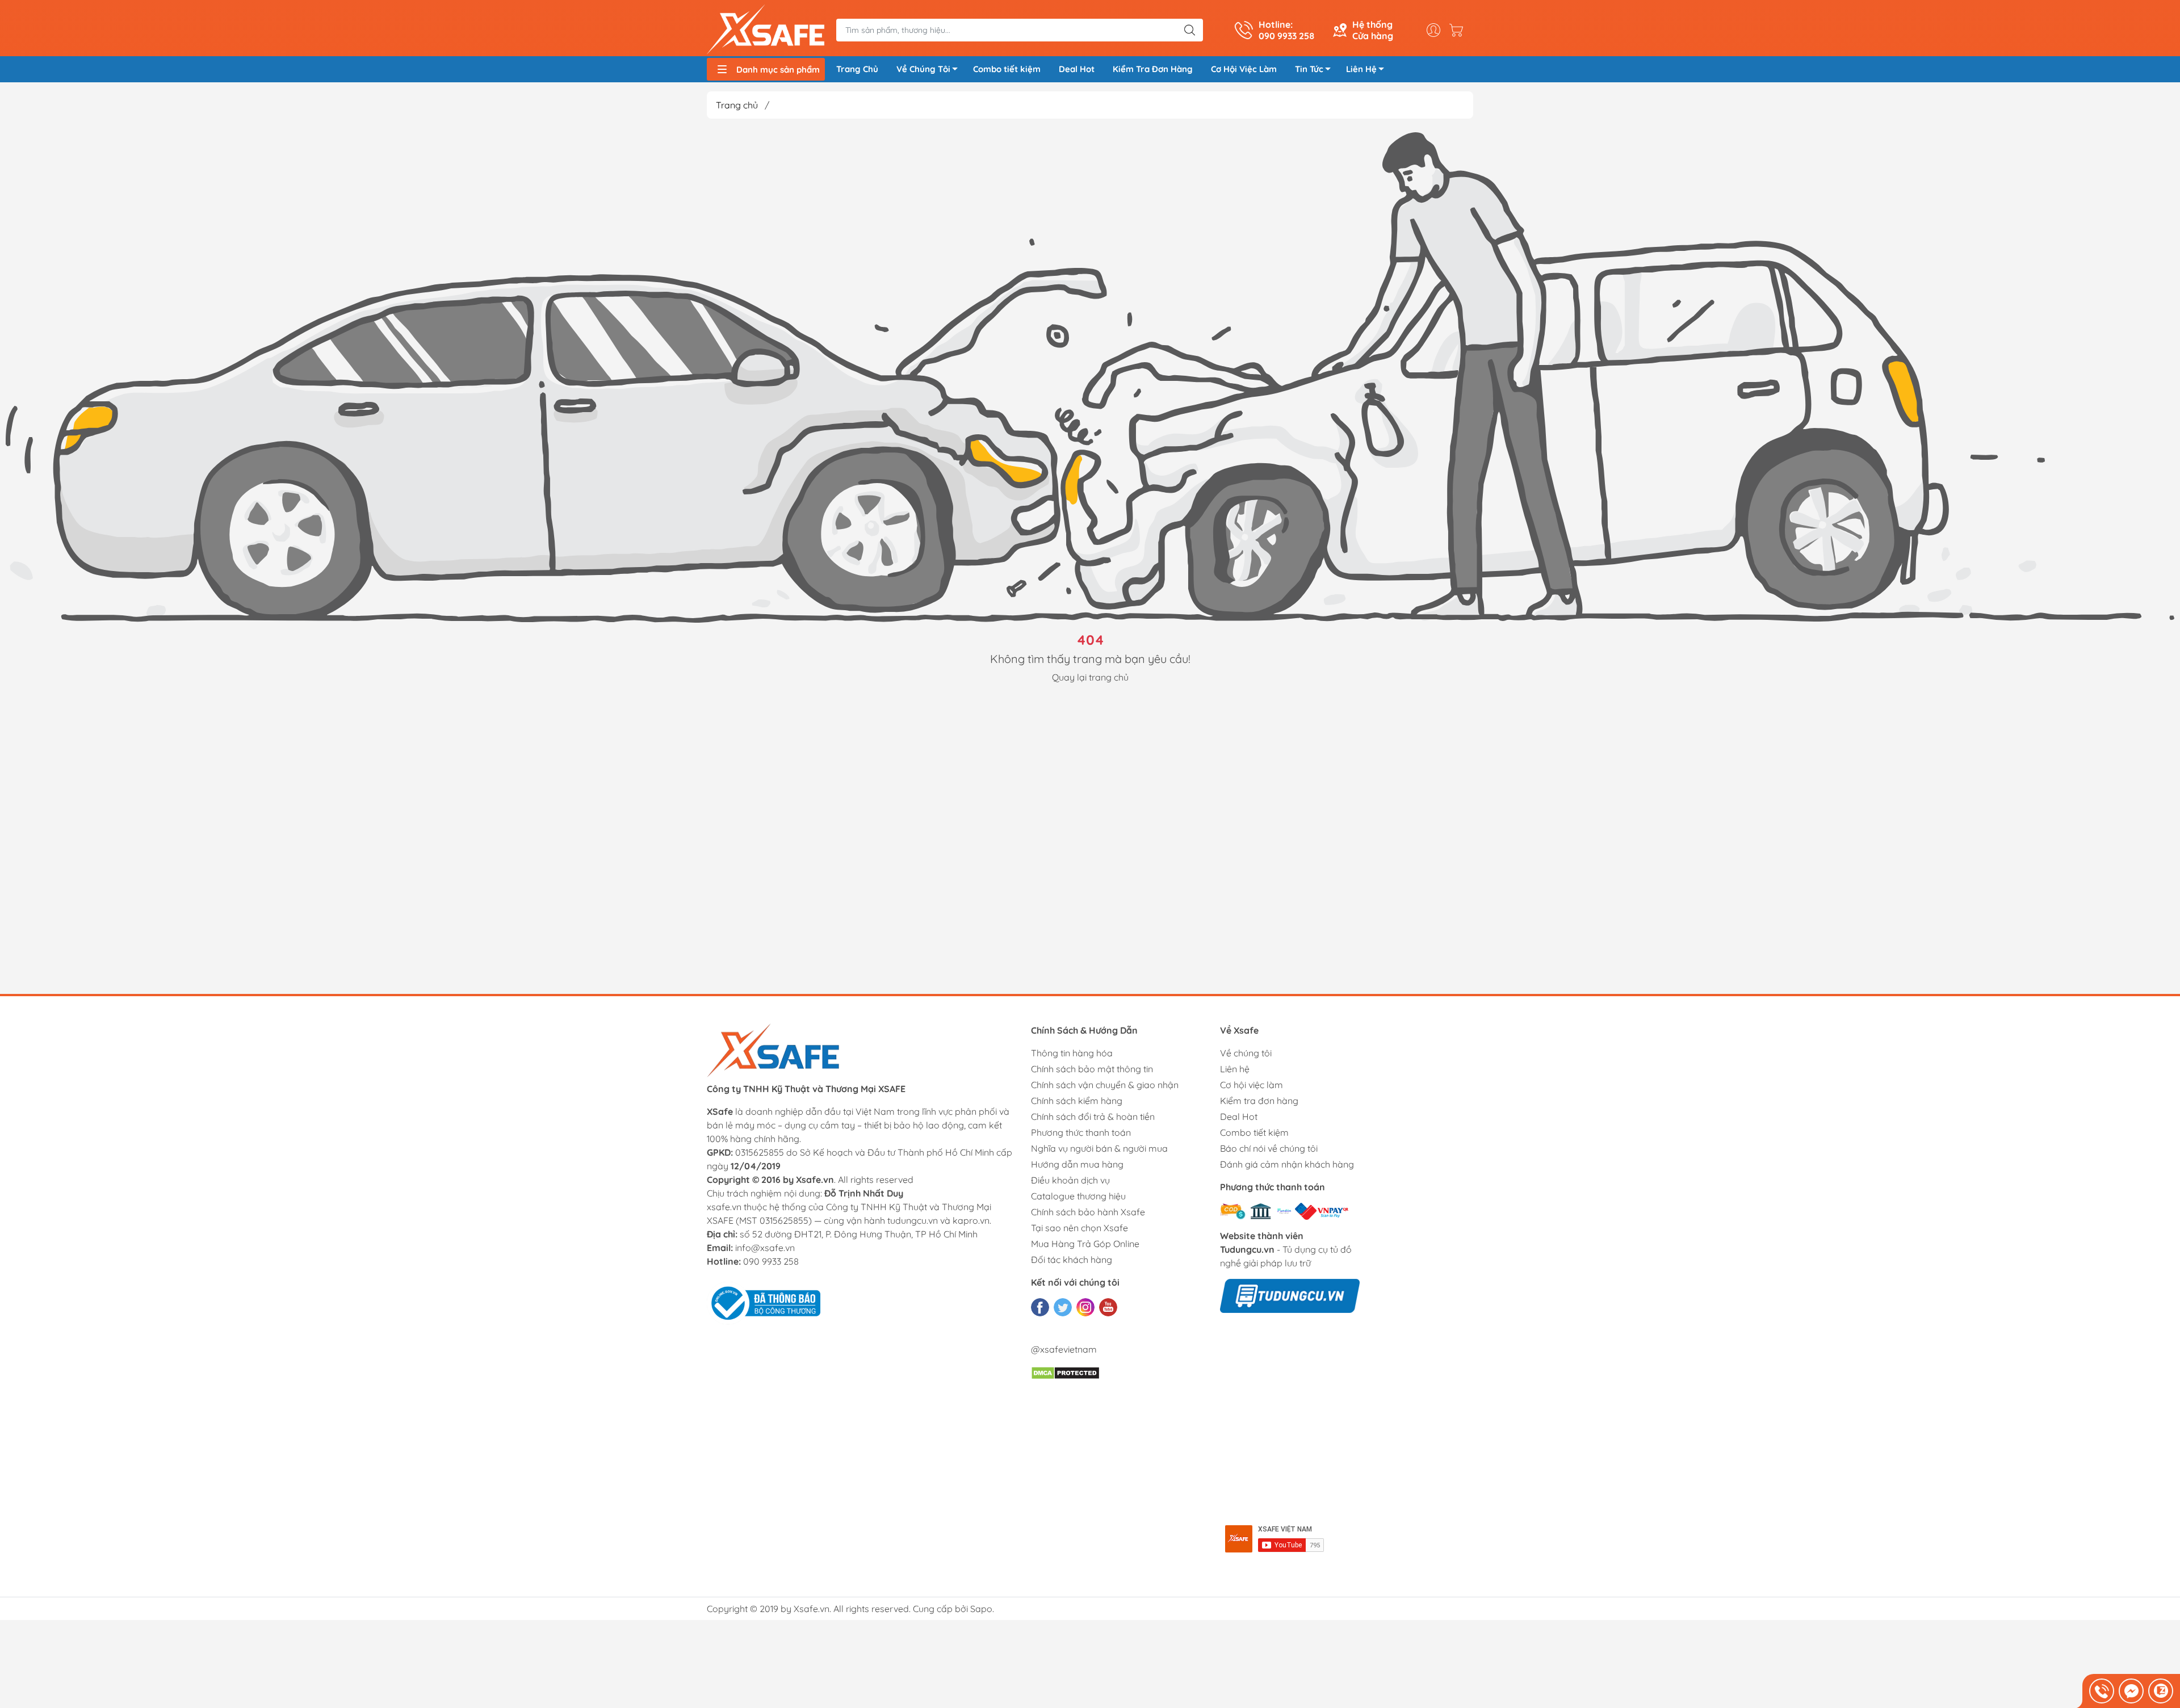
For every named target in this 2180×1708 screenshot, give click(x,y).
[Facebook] (1040, 1307)
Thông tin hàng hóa (1072, 1053)
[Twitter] (1063, 1307)
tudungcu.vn (913, 1220)
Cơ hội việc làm (1252, 1085)
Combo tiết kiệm (1007, 69)
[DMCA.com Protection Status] (1065, 1372)
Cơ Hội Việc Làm (1244, 69)
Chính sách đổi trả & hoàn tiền (1093, 1117)
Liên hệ (1235, 1069)
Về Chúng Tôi (923, 69)
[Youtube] (1108, 1307)
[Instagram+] (1085, 1307)
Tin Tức (1309, 69)
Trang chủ (737, 105)
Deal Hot (1077, 69)
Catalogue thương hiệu (1078, 1196)
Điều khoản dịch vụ (1070, 1180)
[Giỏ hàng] (1459, 30)
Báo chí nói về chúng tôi (1269, 1148)
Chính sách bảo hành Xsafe (1088, 1212)
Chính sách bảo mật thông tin (1092, 1069)
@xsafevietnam (1064, 1349)
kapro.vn (971, 1220)
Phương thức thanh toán (1081, 1132)
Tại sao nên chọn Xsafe (1079, 1228)
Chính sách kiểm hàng (1077, 1101)
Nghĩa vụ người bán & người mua (1099, 1148)
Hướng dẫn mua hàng (1077, 1164)
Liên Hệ (1361, 69)
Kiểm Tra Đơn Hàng (1153, 69)
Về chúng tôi (1246, 1053)
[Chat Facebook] (2131, 1691)
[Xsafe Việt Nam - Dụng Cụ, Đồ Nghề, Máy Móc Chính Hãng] (766, 30)
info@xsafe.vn (765, 1248)
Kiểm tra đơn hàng (1259, 1101)
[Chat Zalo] (2161, 1691)
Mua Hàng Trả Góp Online (1085, 1244)
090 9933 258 (771, 1261)
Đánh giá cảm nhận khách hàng (1287, 1164)
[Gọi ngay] (2102, 1691)
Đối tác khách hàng (1072, 1260)
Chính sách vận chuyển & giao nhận (1105, 1085)
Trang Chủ (857, 69)
